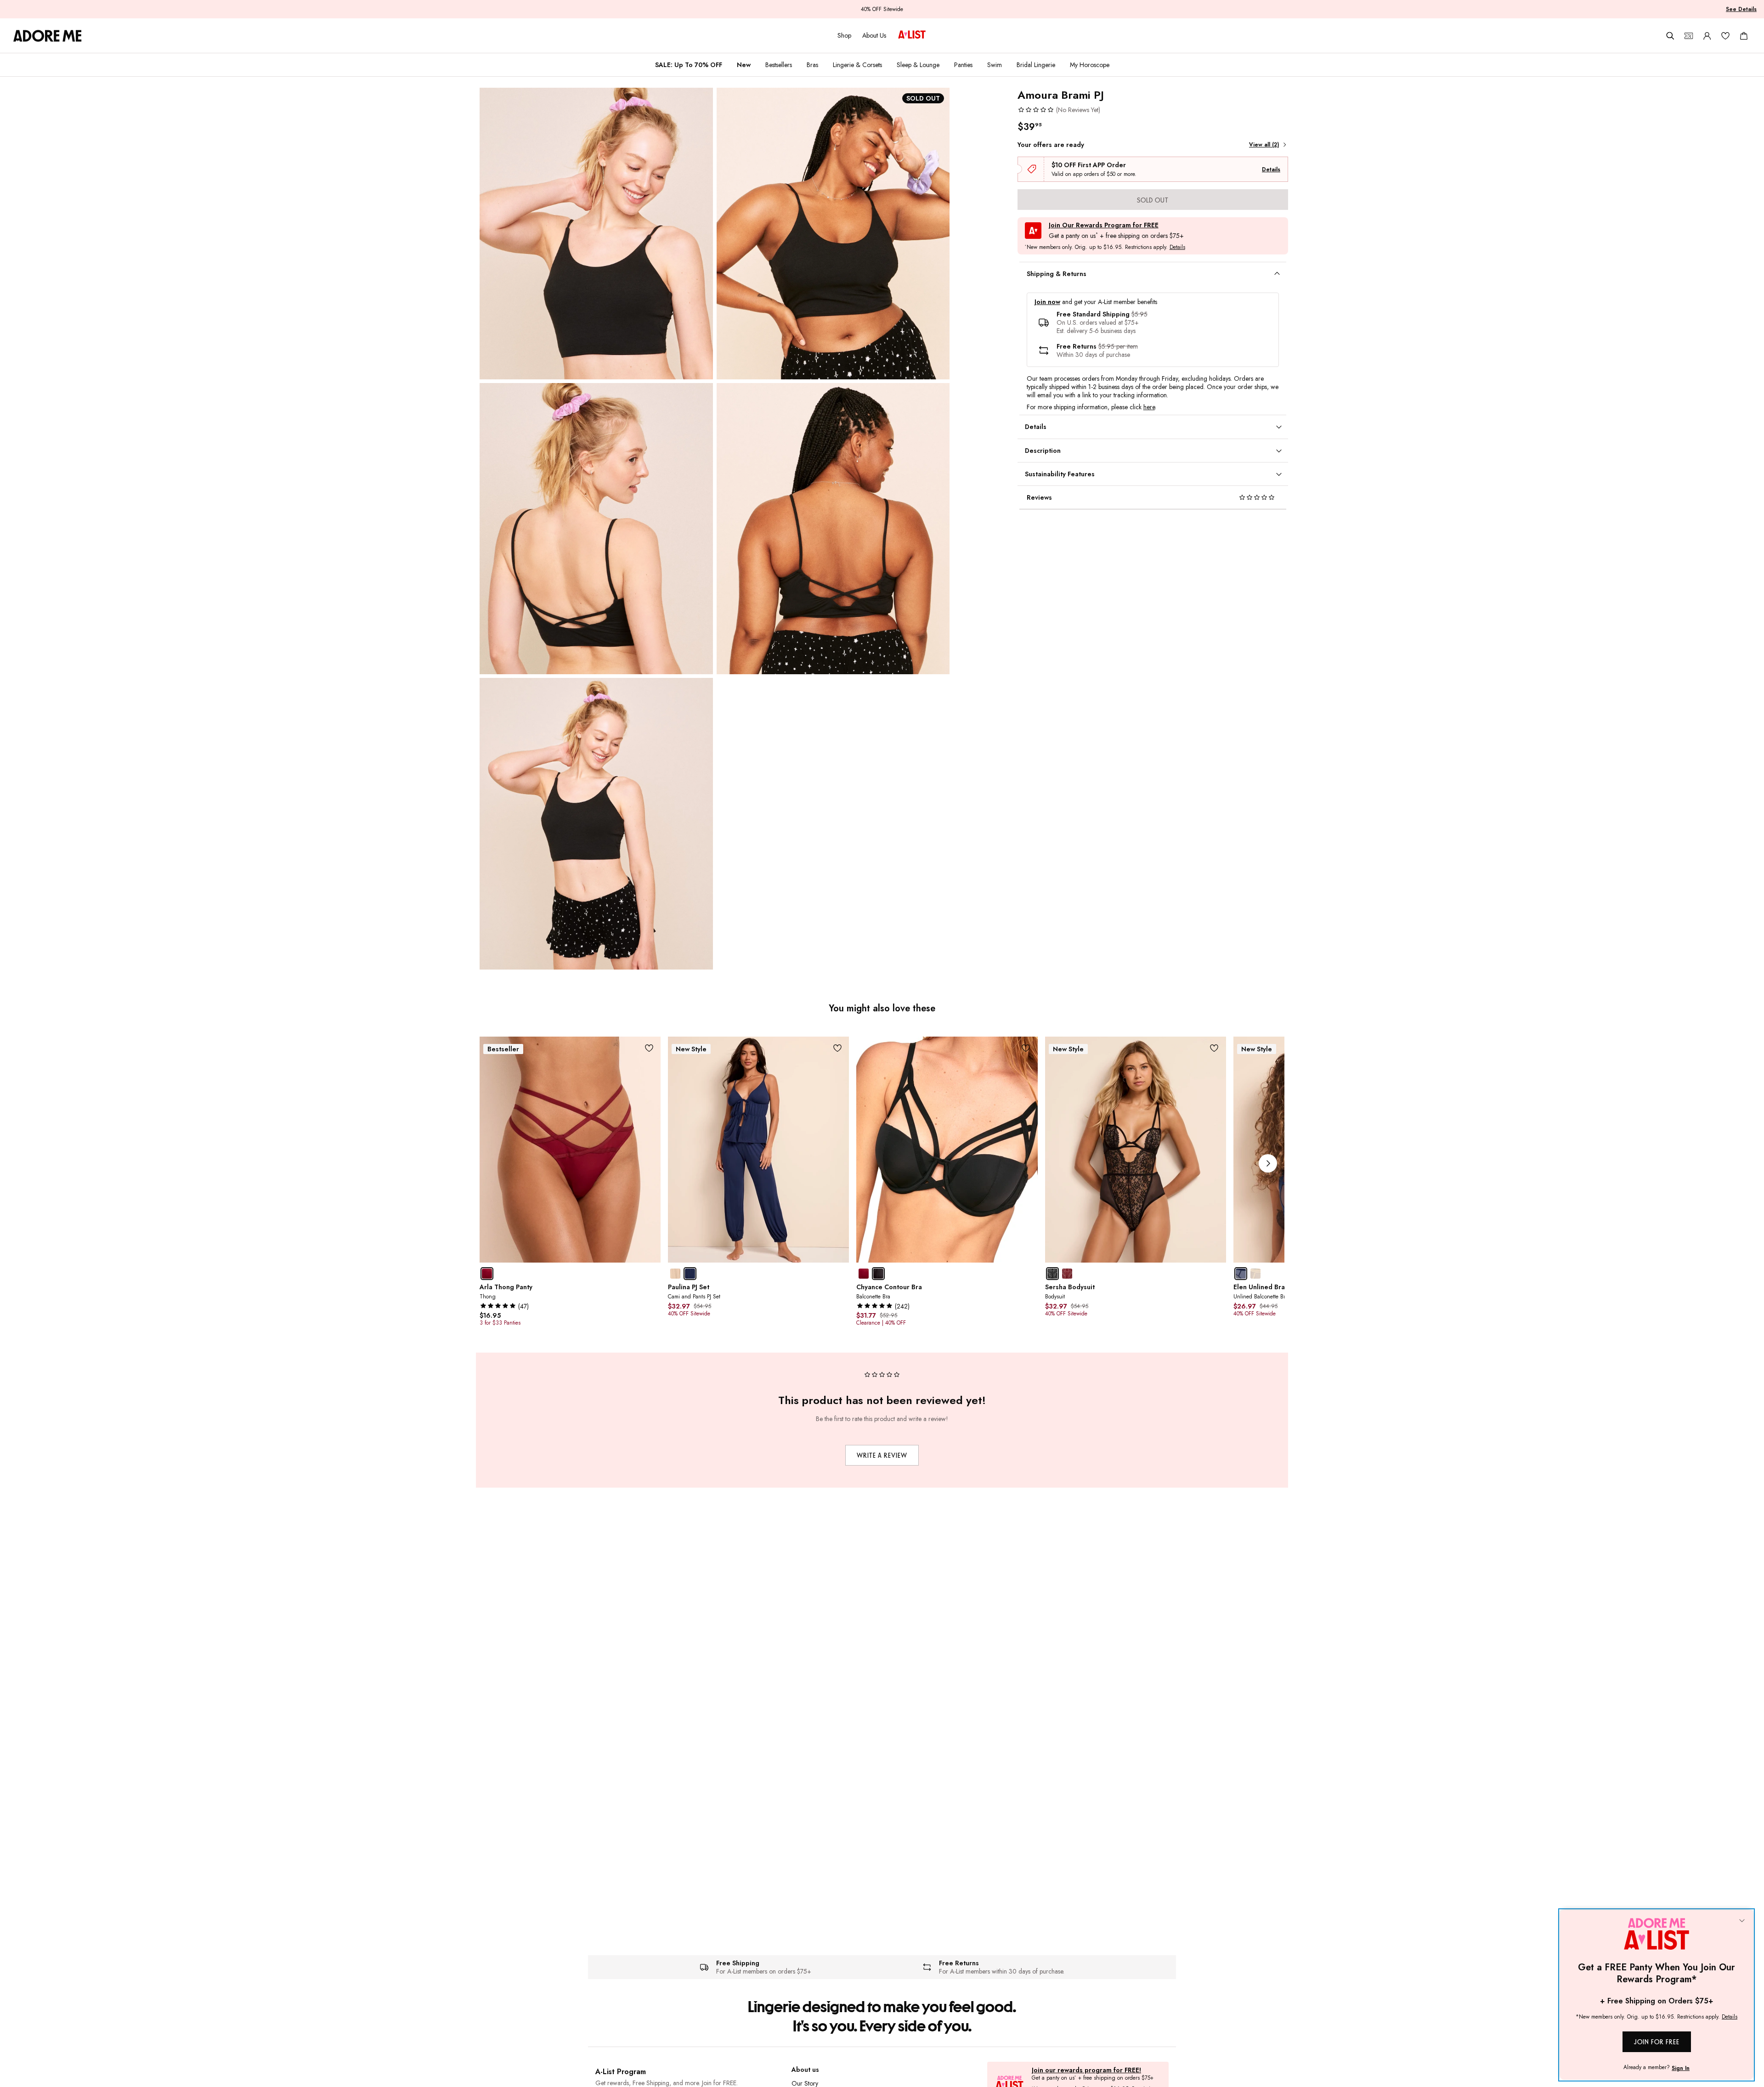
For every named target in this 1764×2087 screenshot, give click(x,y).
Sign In (1681, 2068)
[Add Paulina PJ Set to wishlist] (837, 1048)
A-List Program (621, 2072)
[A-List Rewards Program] (912, 35)
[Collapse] (1742, 1921)
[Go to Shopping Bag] (1744, 36)
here (1149, 407)
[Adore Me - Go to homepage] (48, 36)
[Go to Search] (1670, 36)
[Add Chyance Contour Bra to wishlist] (1026, 1048)
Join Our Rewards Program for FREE (1104, 225)
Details (1271, 169)
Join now (1047, 302)
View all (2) (1264, 145)
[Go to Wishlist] (1725, 36)
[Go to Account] (1707, 36)
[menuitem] (689, 65)
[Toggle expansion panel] (1277, 274)
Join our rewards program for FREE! (1086, 2070)
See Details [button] (1741, 9)
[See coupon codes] (1689, 36)
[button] (1059, 110)
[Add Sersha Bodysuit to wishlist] (1214, 1048)
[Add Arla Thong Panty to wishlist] (649, 1048)
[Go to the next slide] (1268, 1163)
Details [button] (1177, 248)
